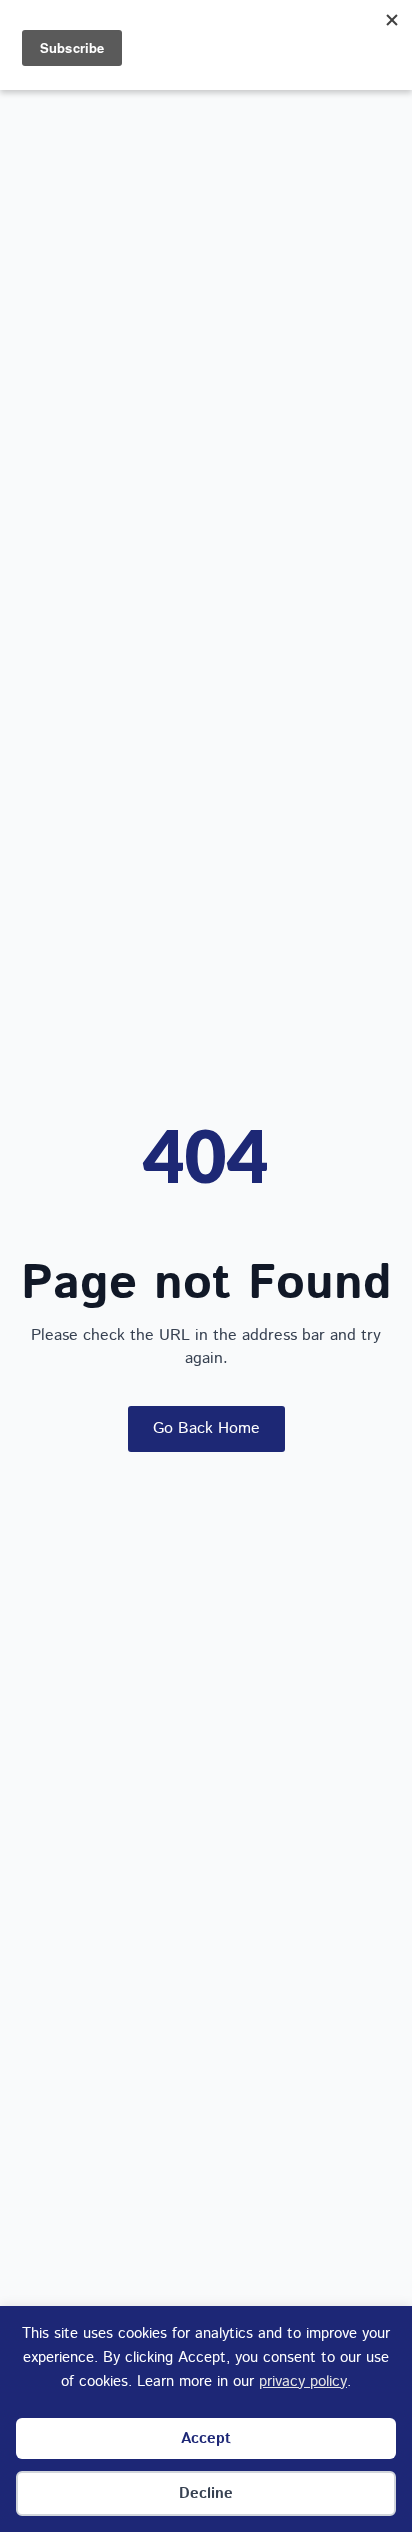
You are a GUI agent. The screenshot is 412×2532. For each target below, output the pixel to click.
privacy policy (303, 2381)
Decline (206, 2493)
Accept (206, 2438)
